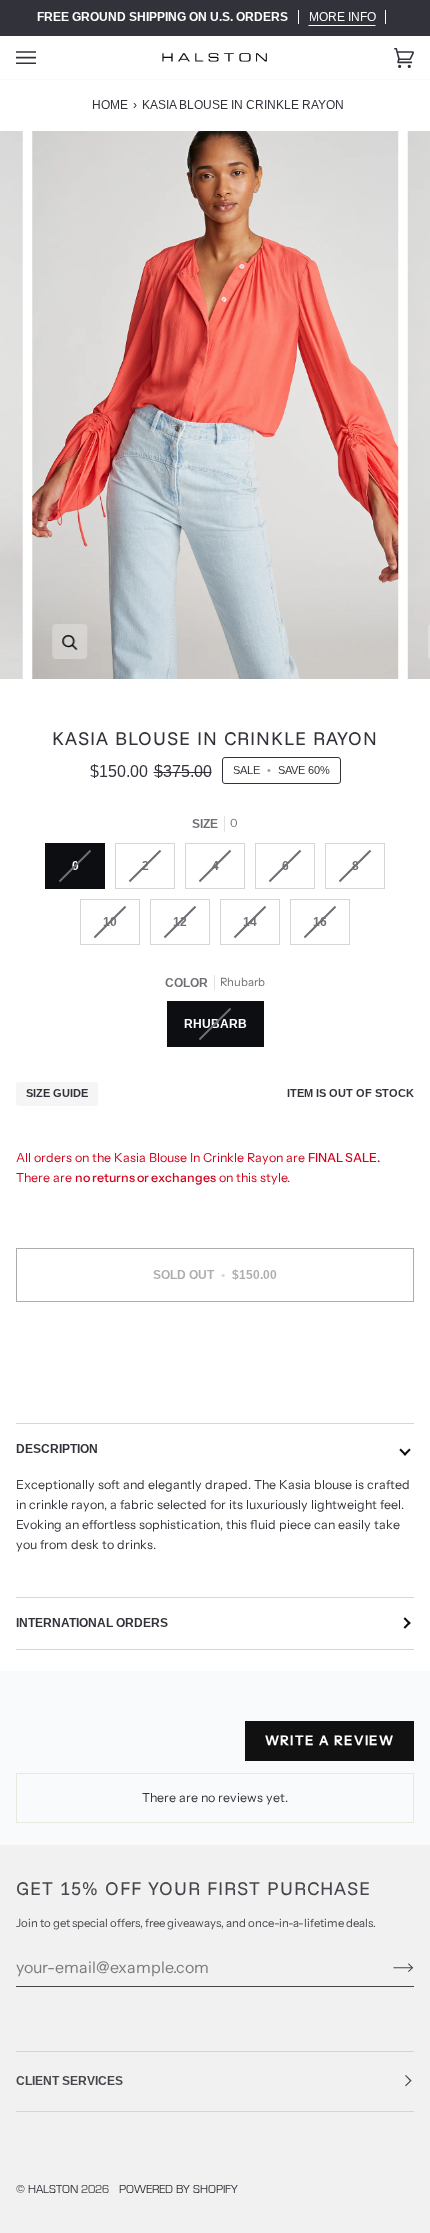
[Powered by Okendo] (66, 1749)
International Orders (92, 1623)
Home (110, 105)
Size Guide (57, 1093)
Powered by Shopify (178, 2188)
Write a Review (329, 1740)
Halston (53, 2188)
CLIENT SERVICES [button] (69, 2081)
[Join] (387, 1967)
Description (57, 1449)
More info (342, 17)
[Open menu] (46, 57)
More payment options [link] (215, 1392)
